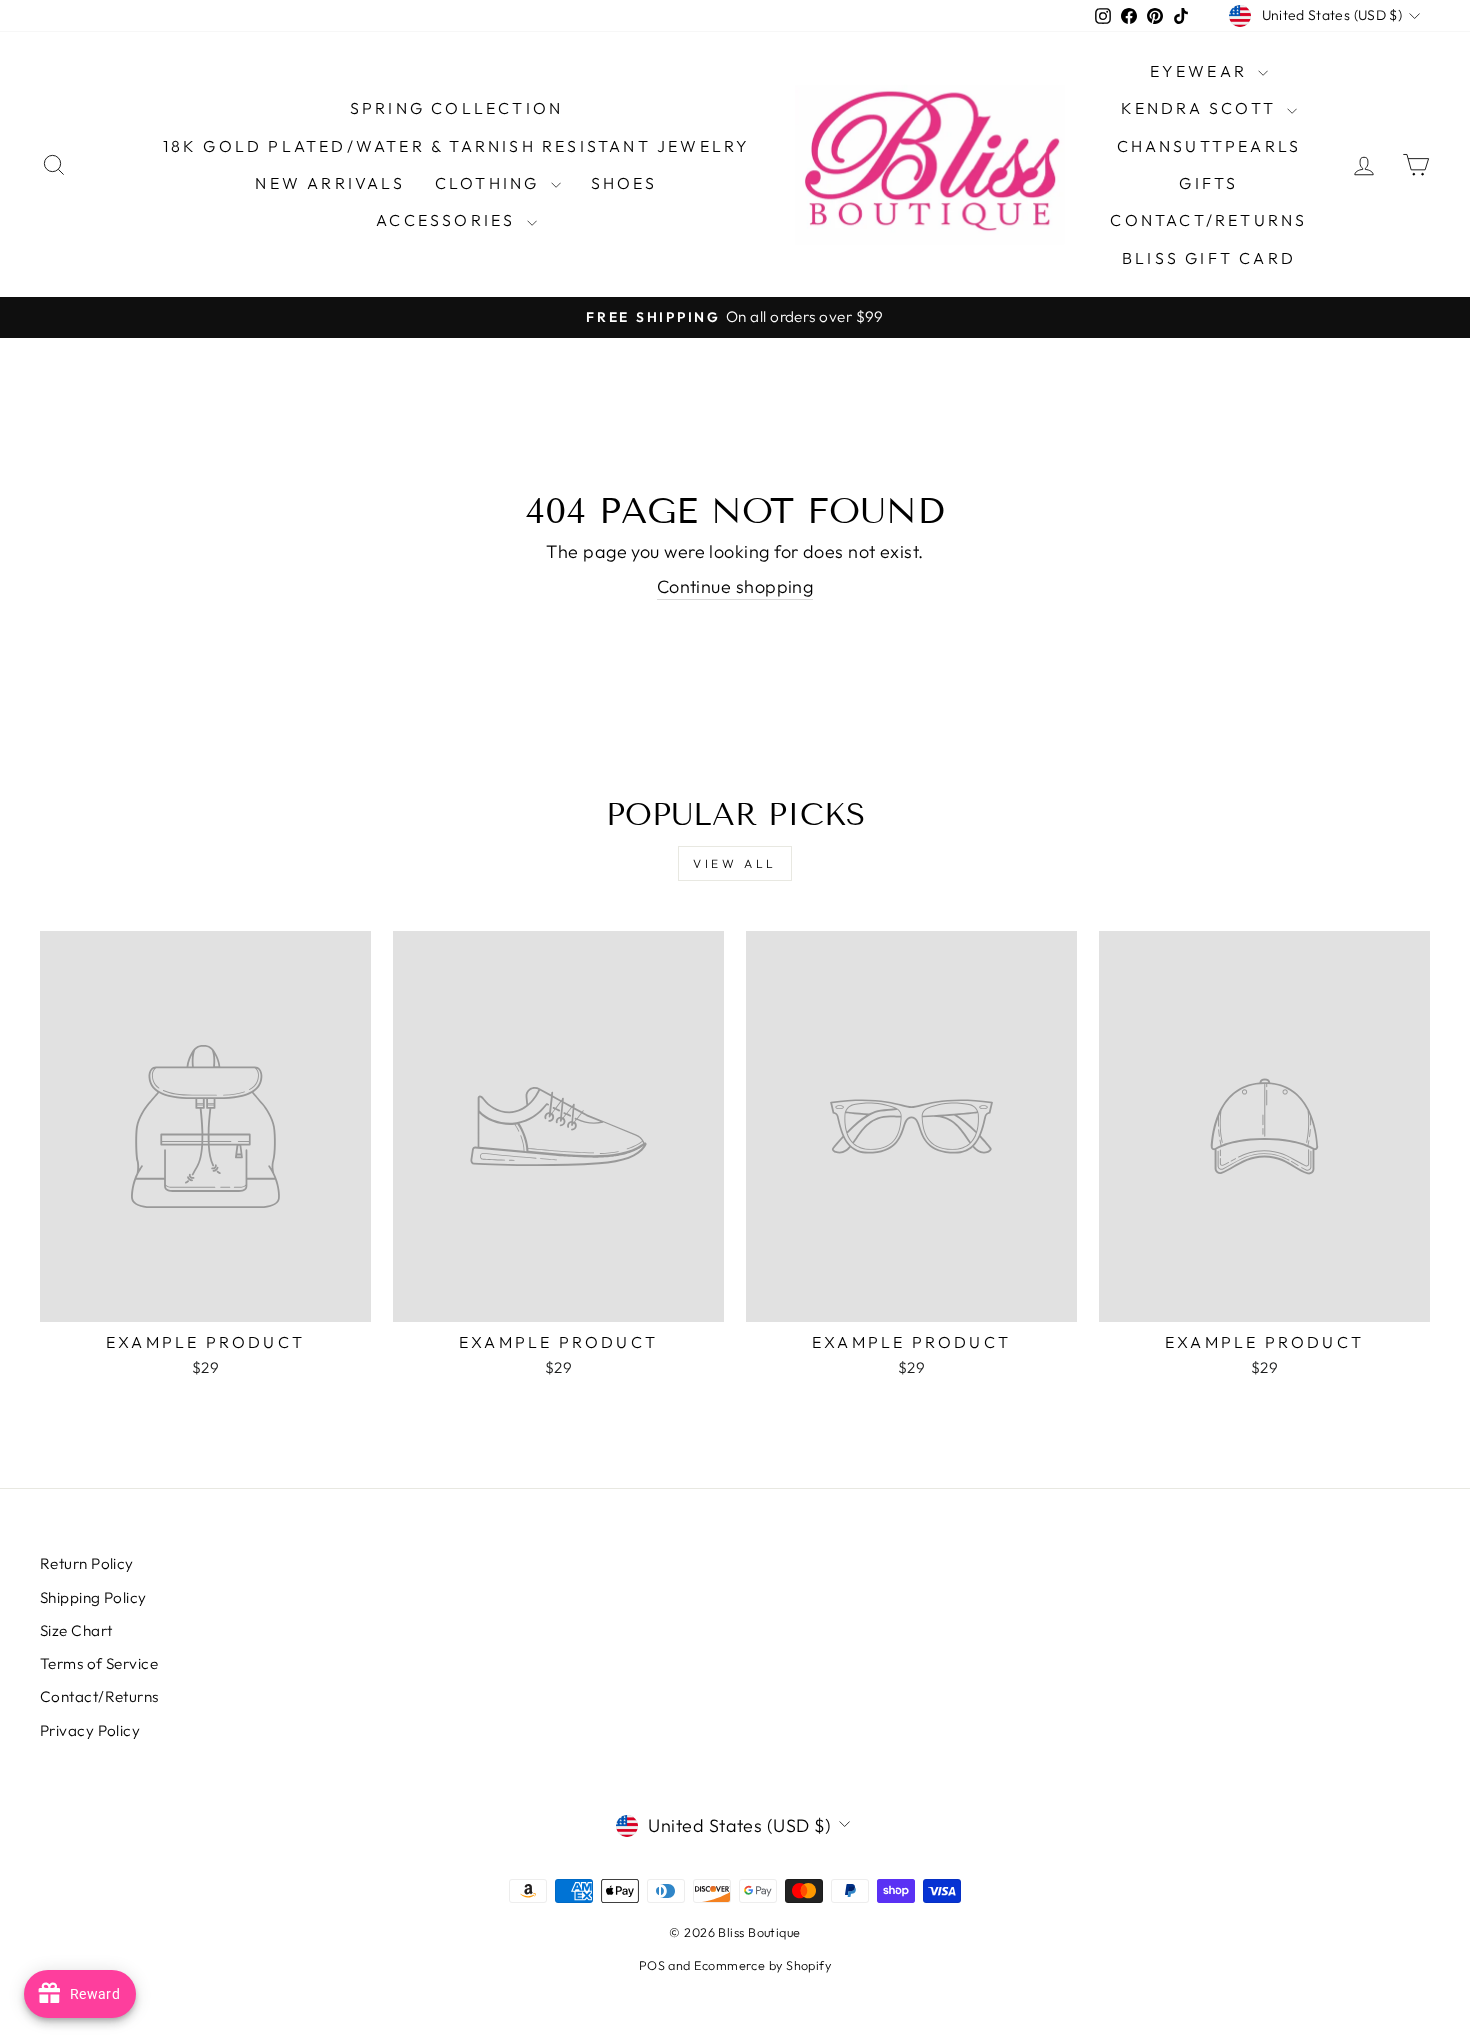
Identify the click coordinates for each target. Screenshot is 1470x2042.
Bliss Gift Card (1209, 258)
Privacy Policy (90, 1730)
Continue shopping (735, 586)
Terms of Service (99, 1663)
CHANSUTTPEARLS (1209, 146)
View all (735, 863)
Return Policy (87, 1563)
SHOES (624, 183)
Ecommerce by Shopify (762, 1965)
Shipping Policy (93, 1597)
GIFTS (1208, 183)
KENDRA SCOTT (1202, 108)
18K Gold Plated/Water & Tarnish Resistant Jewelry (457, 146)
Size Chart (76, 1630)
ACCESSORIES (448, 220)
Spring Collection (456, 108)
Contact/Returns (1208, 220)
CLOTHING (490, 183)
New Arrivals (329, 183)
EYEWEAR (1202, 71)
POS (652, 1965)
